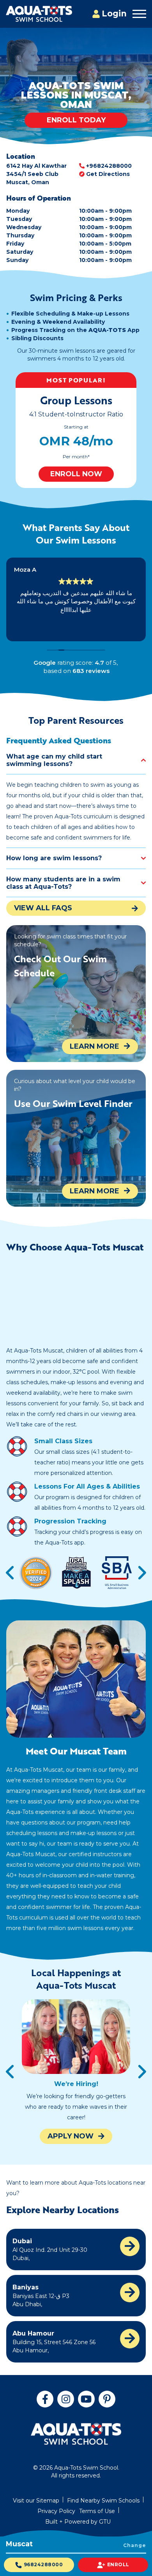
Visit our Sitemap (36, 2501)
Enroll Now (76, 474)
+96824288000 (109, 166)
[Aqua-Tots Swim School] (39, 14)
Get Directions (108, 174)
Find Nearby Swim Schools (103, 2501)
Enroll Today (76, 120)
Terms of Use (97, 2511)
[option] (76, 430)
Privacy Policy (56, 2511)
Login (114, 13)
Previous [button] (10, 1573)
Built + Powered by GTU (78, 2522)
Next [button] (142, 1573)
